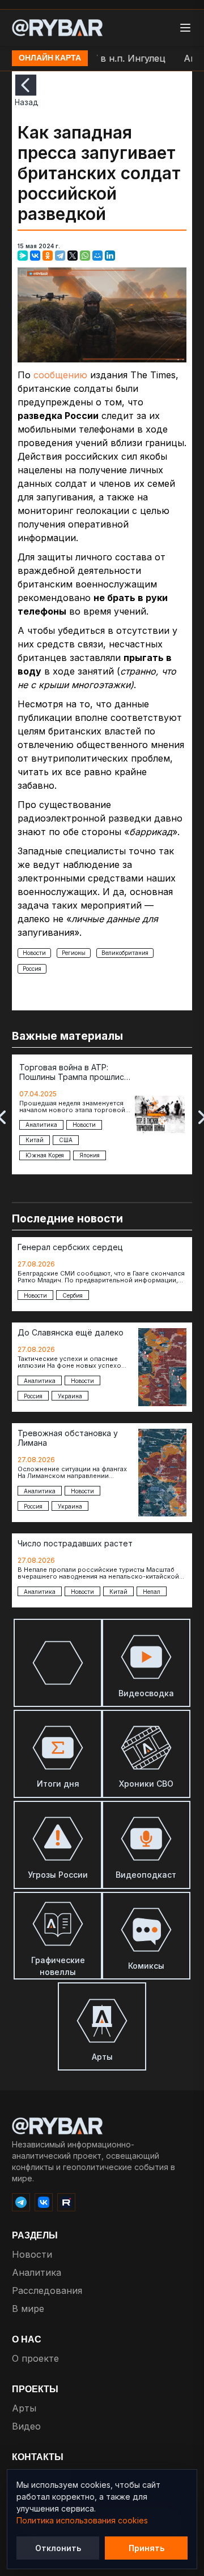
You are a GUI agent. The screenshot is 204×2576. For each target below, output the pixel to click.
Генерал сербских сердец (70, 1247)
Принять (146, 2548)
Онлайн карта (50, 58)
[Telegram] (60, 256)
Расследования (47, 2290)
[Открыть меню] (185, 28)
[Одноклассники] (48, 256)
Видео (26, 2426)
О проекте (35, 2358)
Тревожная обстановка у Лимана (68, 1438)
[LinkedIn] (110, 256)
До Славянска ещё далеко (71, 1333)
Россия (32, 969)
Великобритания (125, 953)
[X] (73, 256)
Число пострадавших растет (75, 1544)
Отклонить (58, 2548)
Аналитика (37, 2272)
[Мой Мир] (97, 256)
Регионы (74, 953)
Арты (24, 2408)
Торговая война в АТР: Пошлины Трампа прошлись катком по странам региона (74, 1073)
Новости (34, 953)
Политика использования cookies (82, 2520)
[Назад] (26, 85)
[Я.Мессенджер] (23, 256)
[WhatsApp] (85, 256)
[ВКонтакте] (35, 256)
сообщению (60, 375)
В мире (28, 2309)
